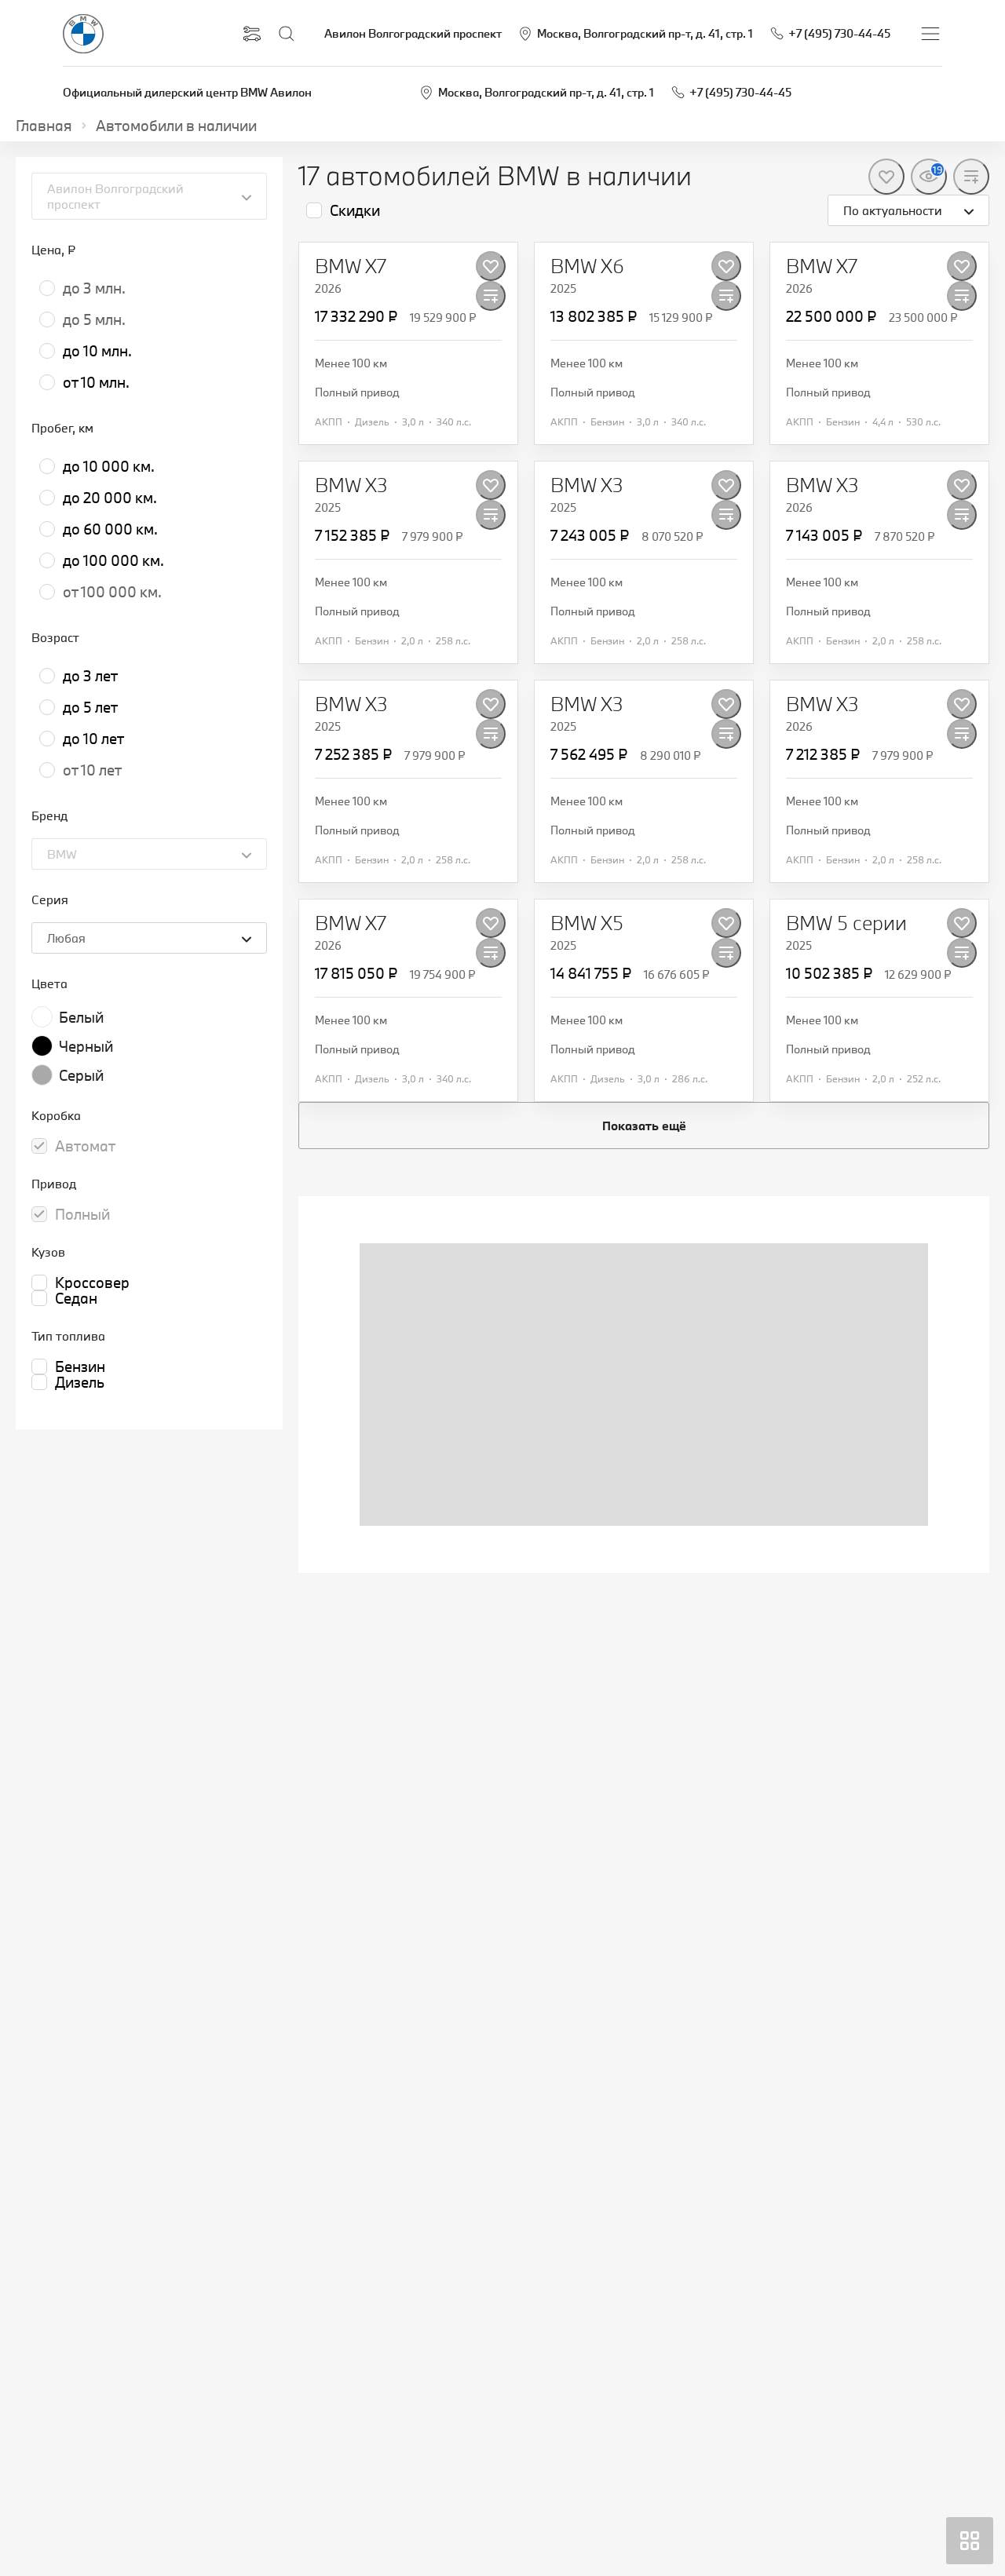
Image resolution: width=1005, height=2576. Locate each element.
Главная (44, 126)
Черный (86, 1046)
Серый (81, 1075)
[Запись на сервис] (252, 34)
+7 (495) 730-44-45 (740, 92)
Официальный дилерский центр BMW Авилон (187, 92)
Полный (82, 1214)
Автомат (85, 1146)
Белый (81, 1017)
